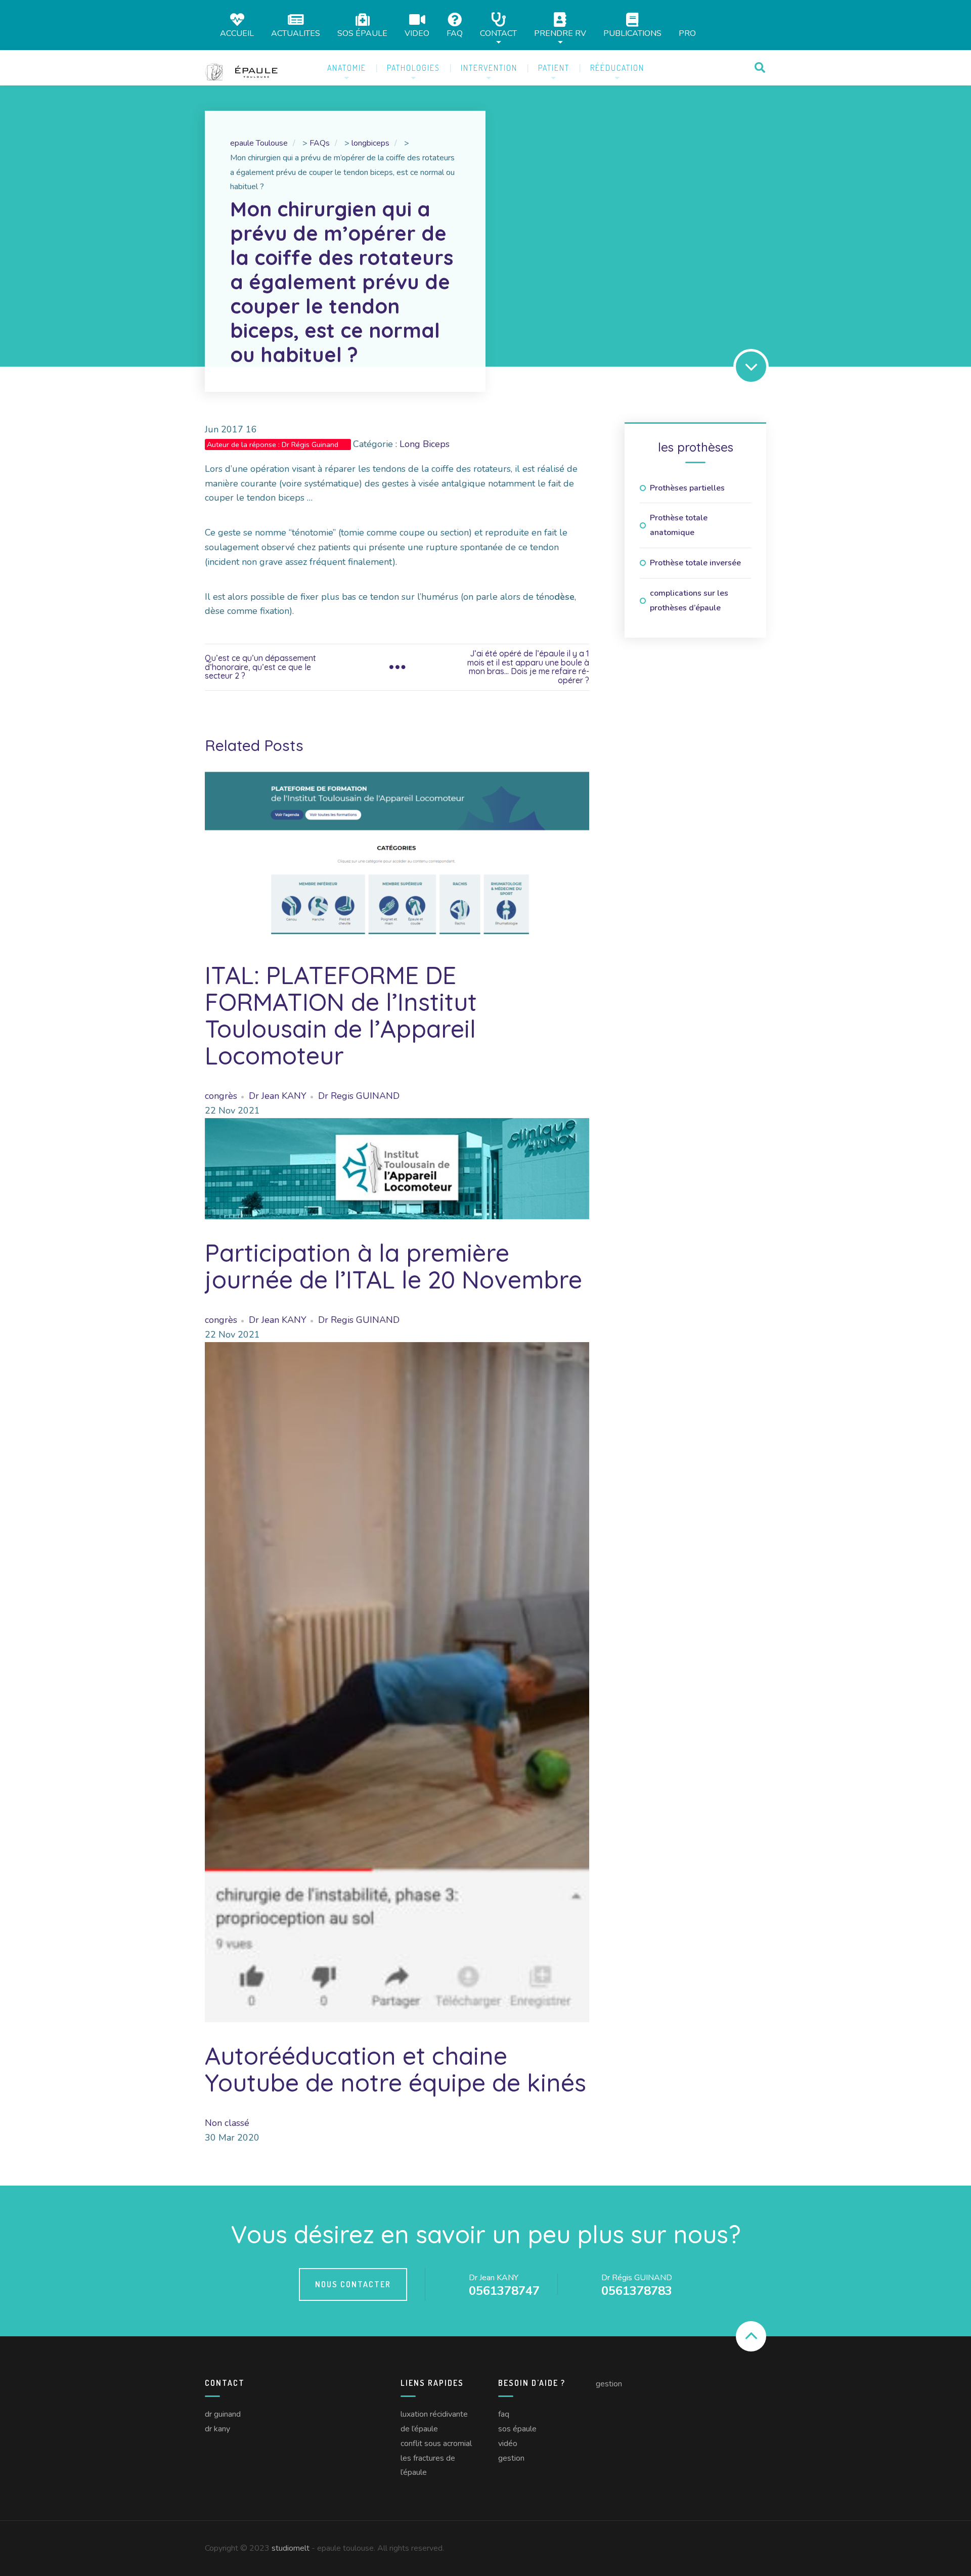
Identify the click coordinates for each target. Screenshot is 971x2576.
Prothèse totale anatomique (679, 525)
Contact (498, 33)
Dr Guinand (223, 2414)
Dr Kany (217, 2429)
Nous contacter (353, 2284)
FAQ (455, 33)
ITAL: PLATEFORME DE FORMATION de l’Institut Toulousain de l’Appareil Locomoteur (341, 1015)
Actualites (296, 33)
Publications (632, 33)
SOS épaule (362, 33)
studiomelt (291, 2548)
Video (417, 33)
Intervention (489, 68)
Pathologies (413, 68)
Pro (687, 33)
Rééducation (617, 68)
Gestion (511, 2458)
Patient (554, 68)
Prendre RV (560, 33)
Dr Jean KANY (278, 1096)
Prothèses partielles (687, 488)
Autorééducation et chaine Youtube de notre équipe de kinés (395, 2069)
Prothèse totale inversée (695, 563)
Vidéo (508, 2444)
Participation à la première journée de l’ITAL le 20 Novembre (393, 1266)
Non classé (227, 2123)
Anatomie (347, 68)
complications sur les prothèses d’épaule (689, 601)
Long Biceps (425, 444)
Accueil (237, 33)
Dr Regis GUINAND (359, 1096)
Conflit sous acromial (436, 2444)
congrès (221, 1096)
